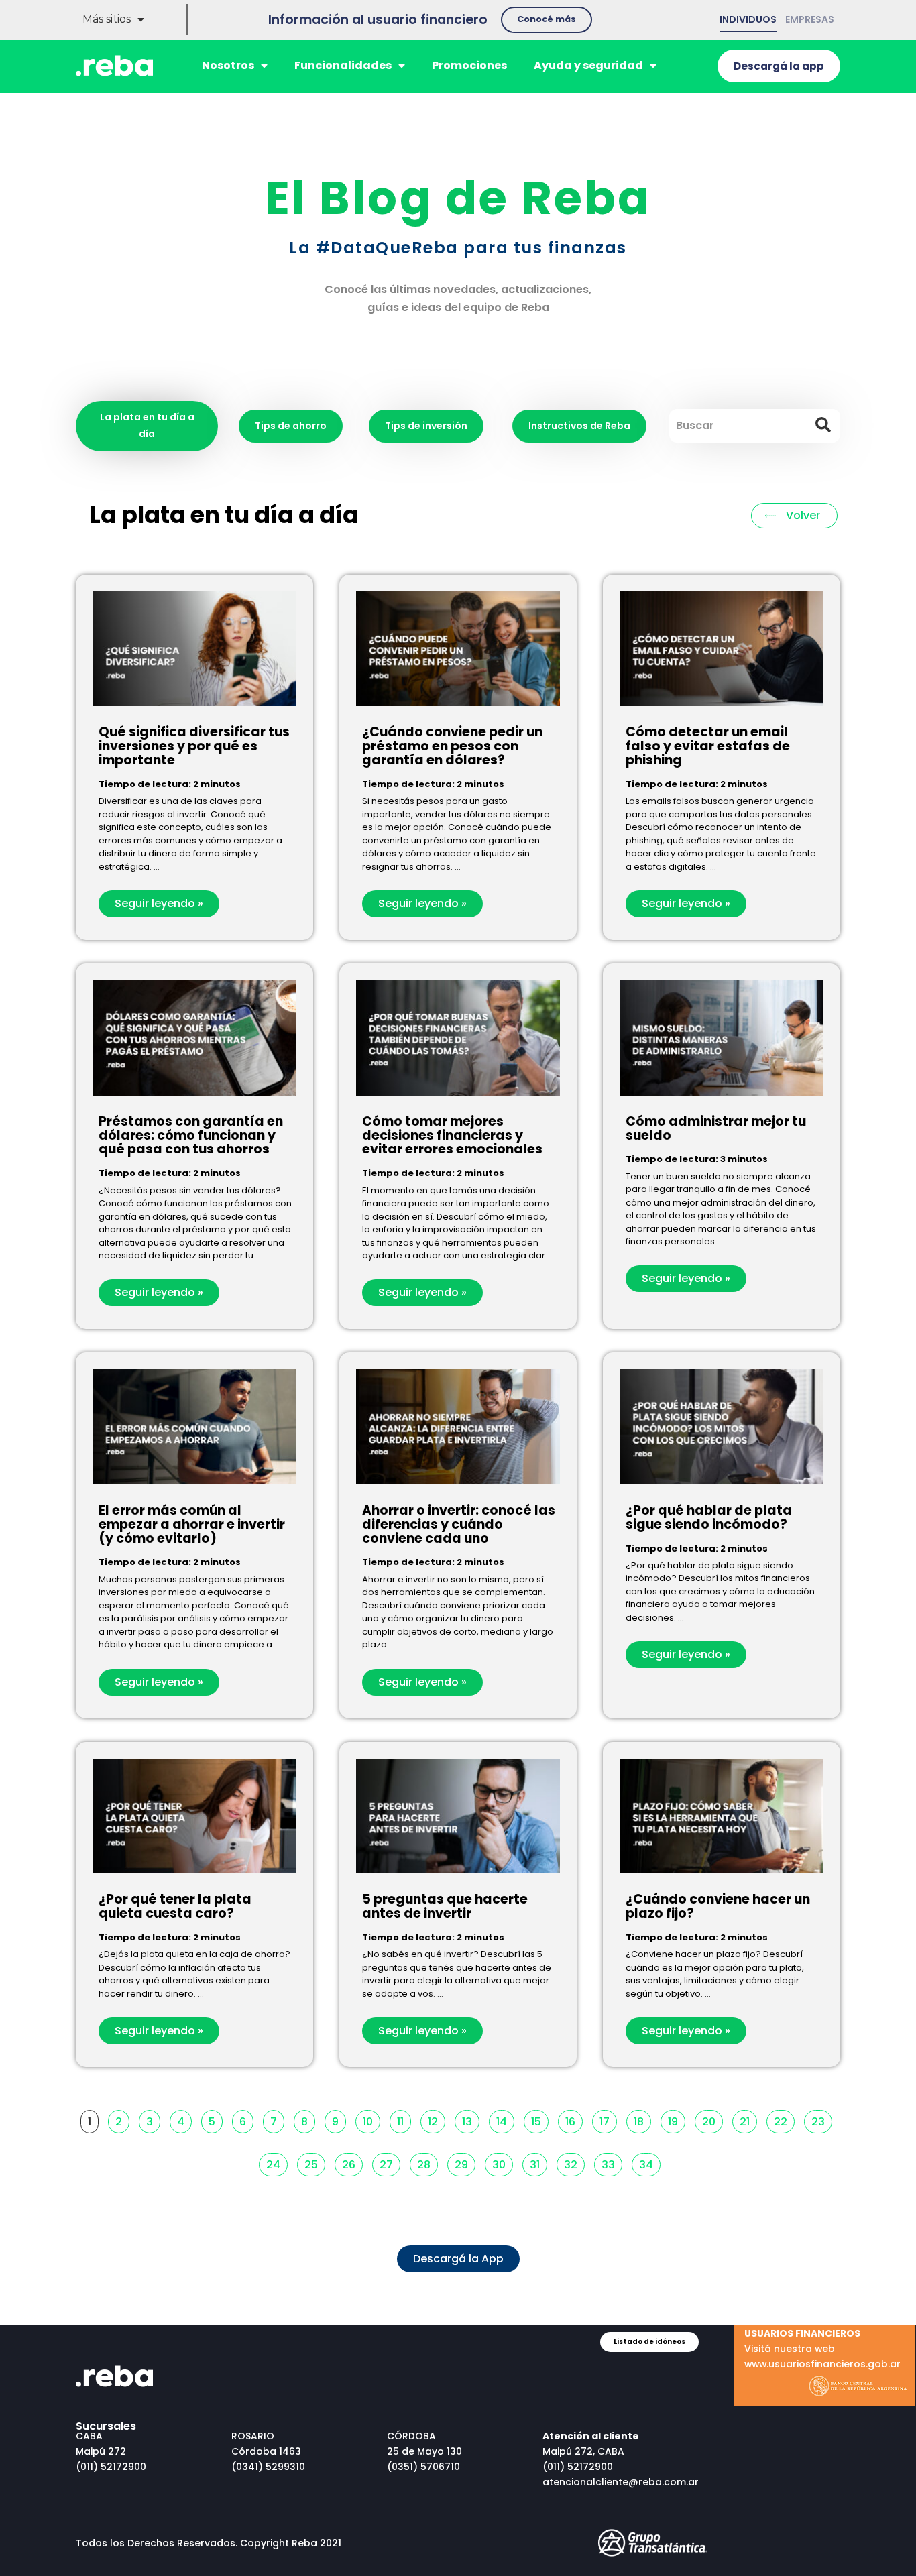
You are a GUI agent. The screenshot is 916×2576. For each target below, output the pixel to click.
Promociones (469, 65)
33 (612, 2163)
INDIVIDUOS (748, 19)
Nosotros (228, 65)
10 (371, 2120)
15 (539, 2120)
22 (784, 2120)
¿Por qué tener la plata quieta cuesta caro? (175, 1906)
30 (502, 2163)
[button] (547, 20)
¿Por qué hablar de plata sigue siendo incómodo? (709, 1517)
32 (574, 2163)
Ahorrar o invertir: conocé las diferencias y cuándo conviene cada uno (459, 1524)
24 (277, 2163)
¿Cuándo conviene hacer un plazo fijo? (718, 1906)
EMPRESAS (810, 19)
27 (390, 2163)
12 (436, 2120)
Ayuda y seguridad (588, 65)
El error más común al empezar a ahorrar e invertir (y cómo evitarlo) (192, 1524)
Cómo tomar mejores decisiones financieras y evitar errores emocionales (452, 1135)
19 (676, 2120)
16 (574, 2120)
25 (314, 2163)
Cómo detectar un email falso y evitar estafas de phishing (708, 746)
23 (821, 2120)
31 (538, 2163)
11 (404, 2120)
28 (427, 2163)
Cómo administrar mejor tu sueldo (716, 1128)
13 (470, 2120)
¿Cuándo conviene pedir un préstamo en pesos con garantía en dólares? (452, 746)
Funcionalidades (343, 65)
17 (608, 2120)
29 (465, 2163)
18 (642, 2120)
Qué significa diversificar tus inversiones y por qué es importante (194, 746)
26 (352, 2163)
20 (712, 2120)
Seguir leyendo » (159, 903)
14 (505, 2120)
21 (748, 2120)
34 (649, 2163)
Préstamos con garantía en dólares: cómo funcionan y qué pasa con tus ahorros (191, 1135)
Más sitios (107, 19)
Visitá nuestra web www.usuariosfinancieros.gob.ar (822, 2349)
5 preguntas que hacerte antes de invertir (445, 1906)
